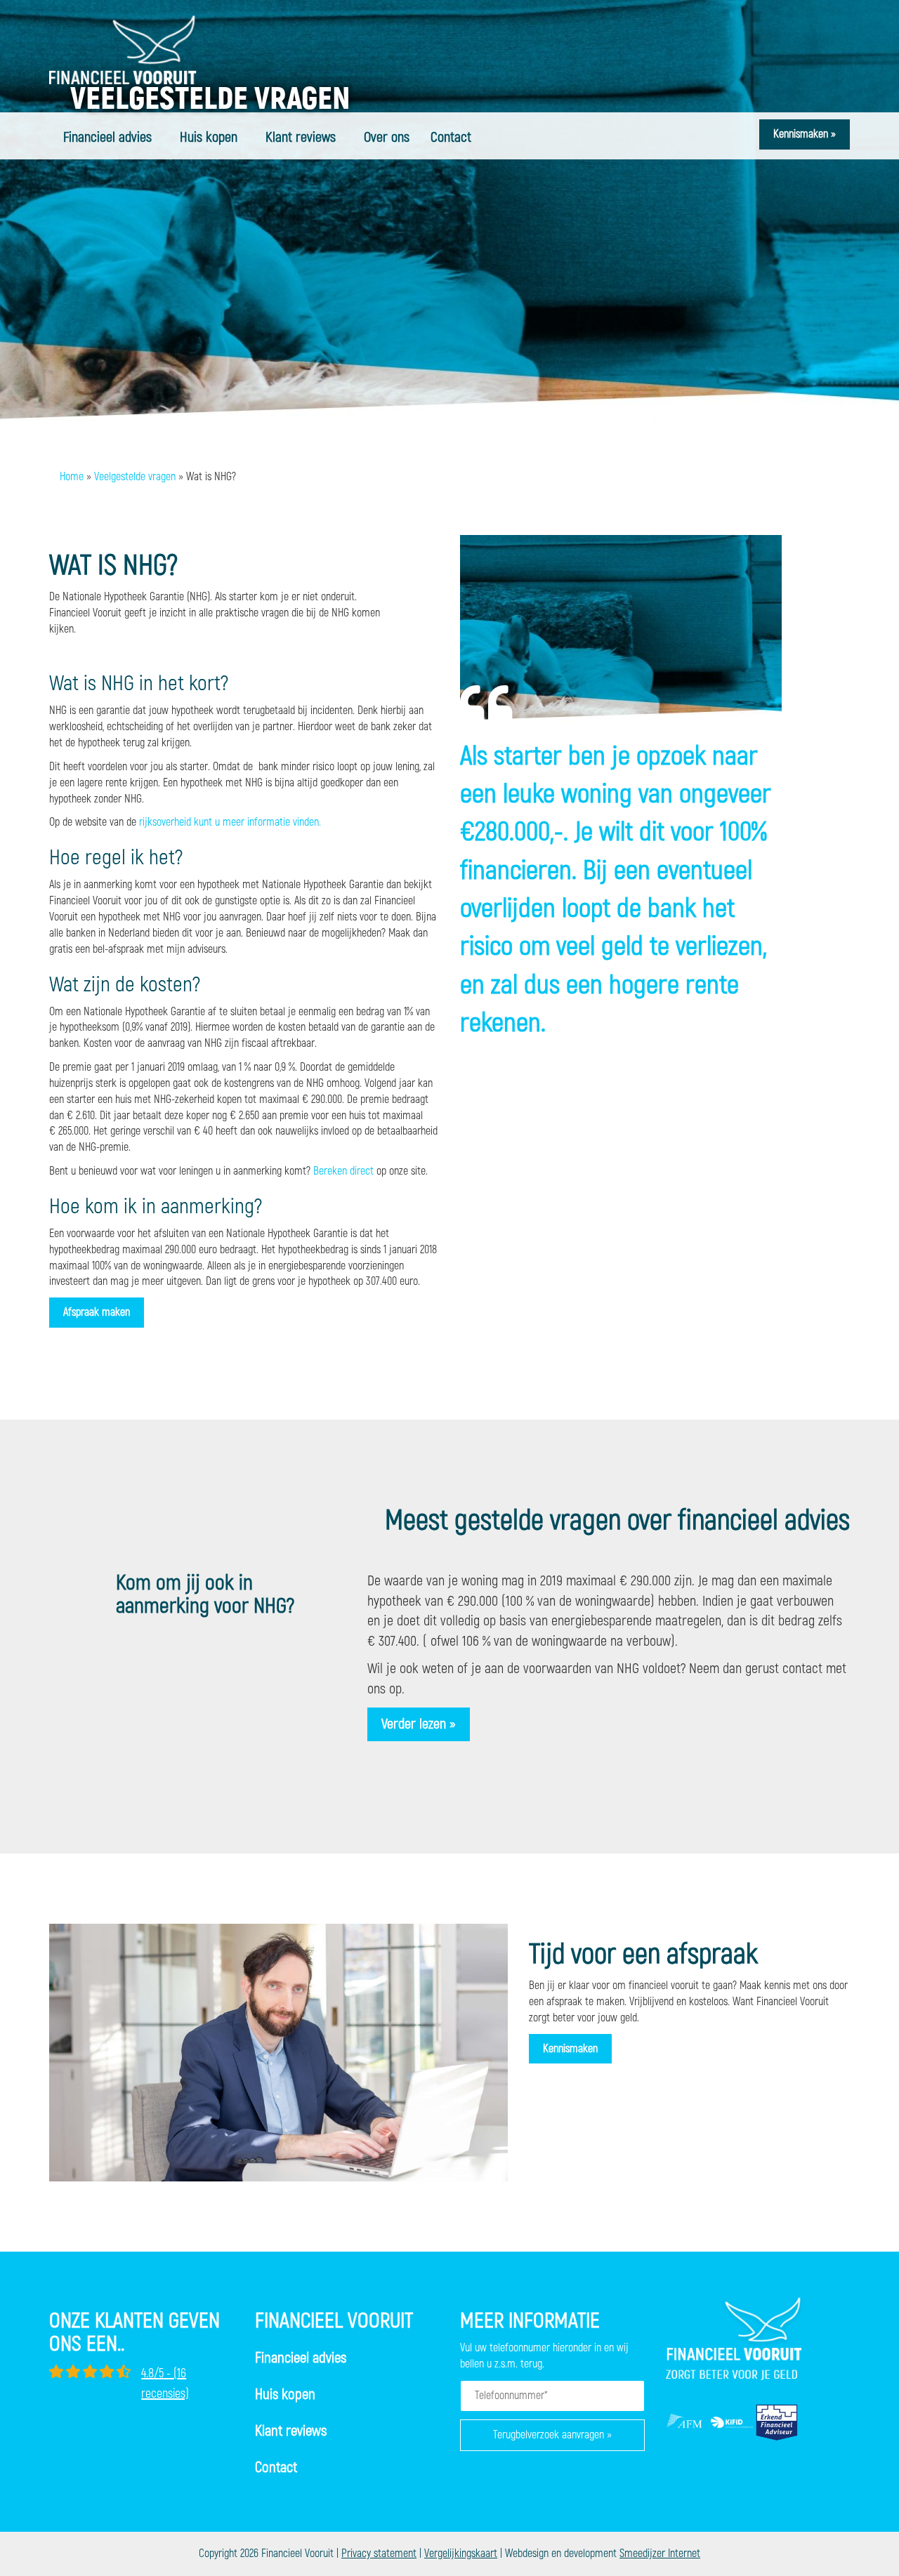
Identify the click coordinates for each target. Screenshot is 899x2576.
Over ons (387, 137)
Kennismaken (570, 2049)
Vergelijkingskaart (461, 2554)
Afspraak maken (97, 1312)
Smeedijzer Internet (660, 2554)
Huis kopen (209, 137)
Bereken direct (343, 1171)
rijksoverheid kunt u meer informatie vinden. (230, 822)
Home (72, 477)
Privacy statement (379, 2554)
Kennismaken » (805, 134)
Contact (451, 137)
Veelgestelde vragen (135, 477)
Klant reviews (301, 137)
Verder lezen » (419, 1724)
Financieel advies (107, 137)
